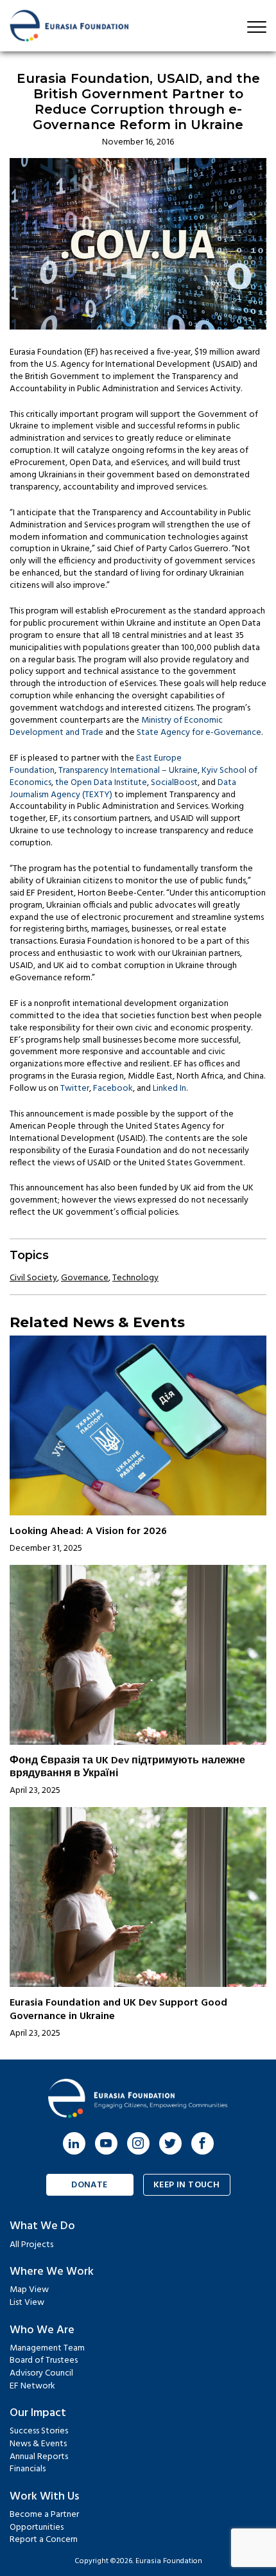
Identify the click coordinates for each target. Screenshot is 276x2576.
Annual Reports (39, 2457)
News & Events (38, 2444)
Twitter (75, 1089)
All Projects (31, 2245)
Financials (28, 2469)
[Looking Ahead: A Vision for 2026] (138, 1425)
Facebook (113, 1089)
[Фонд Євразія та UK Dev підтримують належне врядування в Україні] (138, 1655)
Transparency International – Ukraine (128, 771)
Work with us (44, 2497)
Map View (29, 2290)
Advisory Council (41, 2373)
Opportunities (37, 2527)
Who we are (42, 2330)
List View (27, 2303)
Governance (85, 1278)
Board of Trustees (44, 2360)
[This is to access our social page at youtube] (106, 2143)
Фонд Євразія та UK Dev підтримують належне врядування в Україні (127, 1768)
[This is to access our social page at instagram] (138, 2143)
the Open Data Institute (101, 783)
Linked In (169, 1089)
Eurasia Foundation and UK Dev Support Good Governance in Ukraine (118, 2010)
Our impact (38, 2413)
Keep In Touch (186, 2185)
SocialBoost (174, 783)
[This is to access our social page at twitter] (170, 2143)
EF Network (32, 2386)
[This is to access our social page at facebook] (203, 2143)
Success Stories (39, 2431)
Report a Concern (44, 2540)
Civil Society (33, 1278)
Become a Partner (44, 2515)
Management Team (47, 2348)
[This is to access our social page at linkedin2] (74, 2143)
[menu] (257, 27)
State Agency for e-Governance (199, 733)
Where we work (52, 2272)
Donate (90, 2185)
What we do (42, 2226)
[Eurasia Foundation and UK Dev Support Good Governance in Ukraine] (138, 1897)
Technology (135, 1278)
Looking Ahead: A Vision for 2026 (88, 1531)
